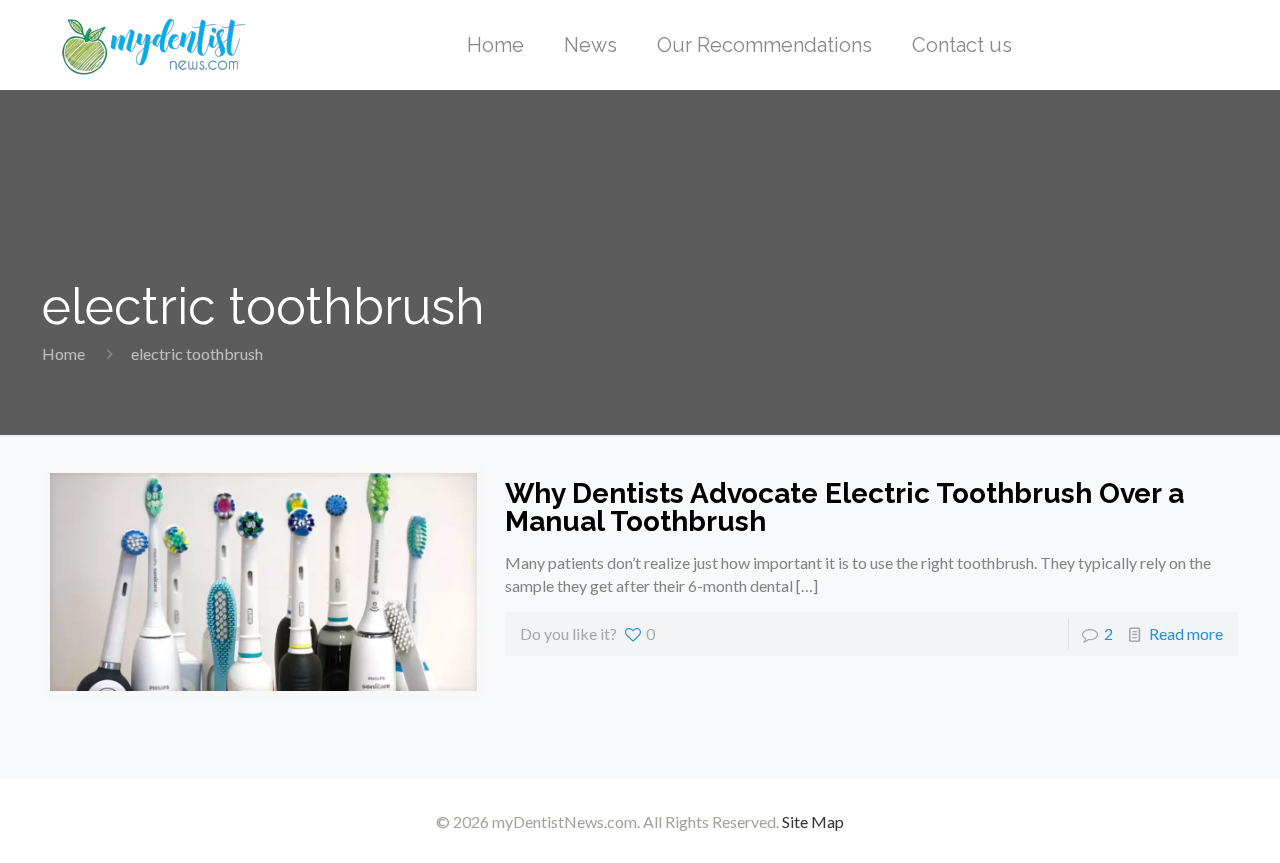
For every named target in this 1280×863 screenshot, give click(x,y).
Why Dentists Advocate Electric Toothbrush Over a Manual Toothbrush (844, 507)
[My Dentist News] (154, 45)
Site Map (813, 821)
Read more (1186, 633)
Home (63, 353)
